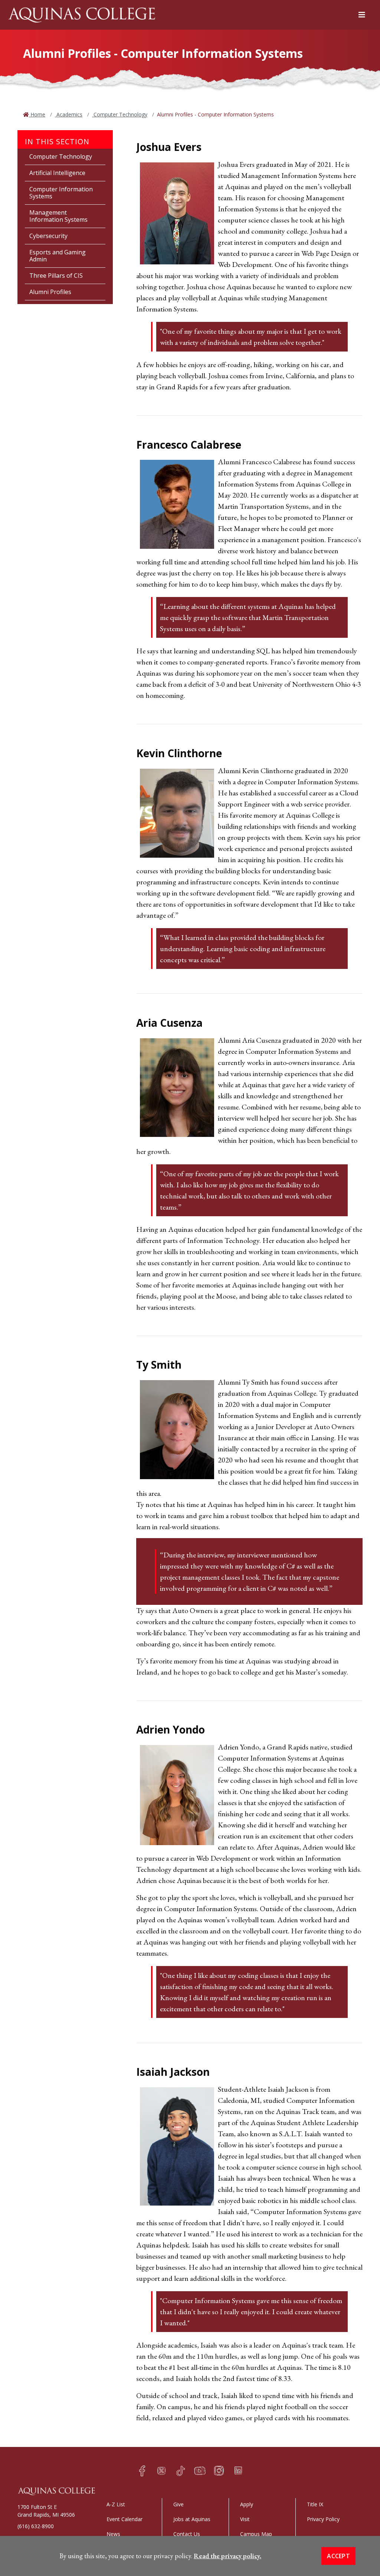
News (113, 2534)
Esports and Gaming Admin (58, 256)
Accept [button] (338, 2556)
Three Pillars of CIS (56, 276)
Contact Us (187, 2534)
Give (178, 2504)
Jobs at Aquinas (192, 2519)
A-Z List (116, 2504)
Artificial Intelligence (57, 173)
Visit (245, 2519)
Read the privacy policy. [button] (227, 2556)
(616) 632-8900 (36, 2526)
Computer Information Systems (61, 193)
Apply (247, 2504)
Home (37, 114)
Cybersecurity (48, 236)
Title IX (315, 2504)
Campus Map (256, 2534)
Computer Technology (120, 114)
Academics (69, 114)
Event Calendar (125, 2519)
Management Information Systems (58, 216)
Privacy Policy (323, 2519)
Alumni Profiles (50, 292)
